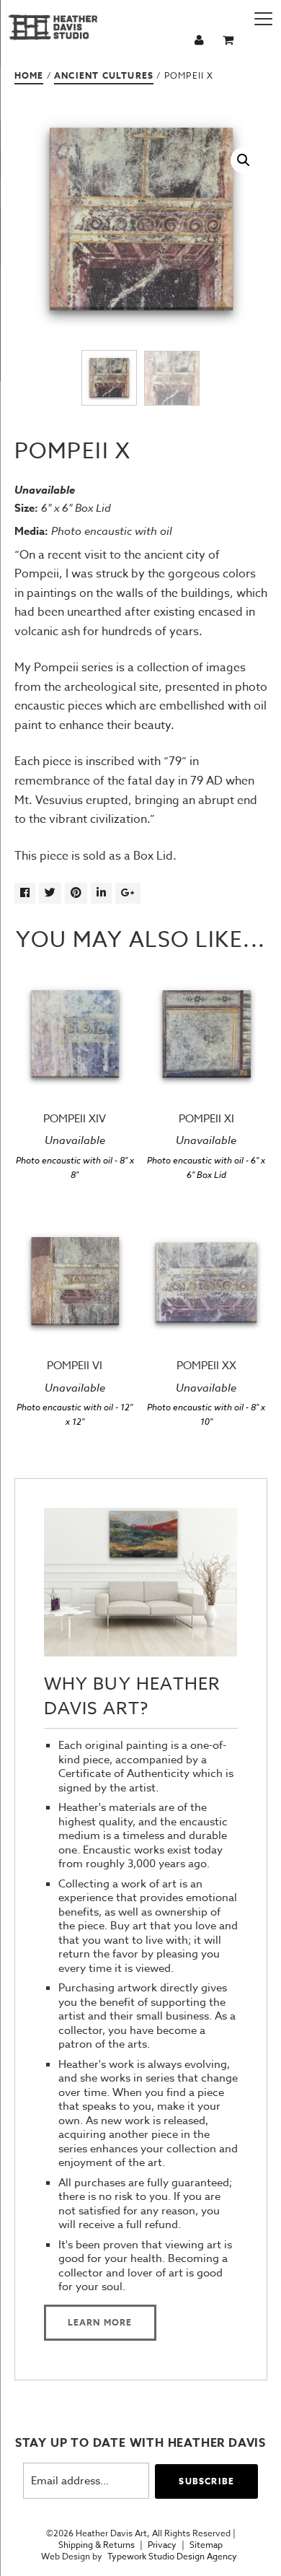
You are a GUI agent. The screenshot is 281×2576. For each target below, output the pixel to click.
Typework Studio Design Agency (172, 2557)
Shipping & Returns (97, 2545)
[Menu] (263, 18)
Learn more (100, 2322)
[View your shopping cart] (230, 41)
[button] (244, 160)
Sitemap (206, 2545)
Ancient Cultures (104, 75)
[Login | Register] (201, 41)
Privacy (162, 2545)
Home (29, 75)
